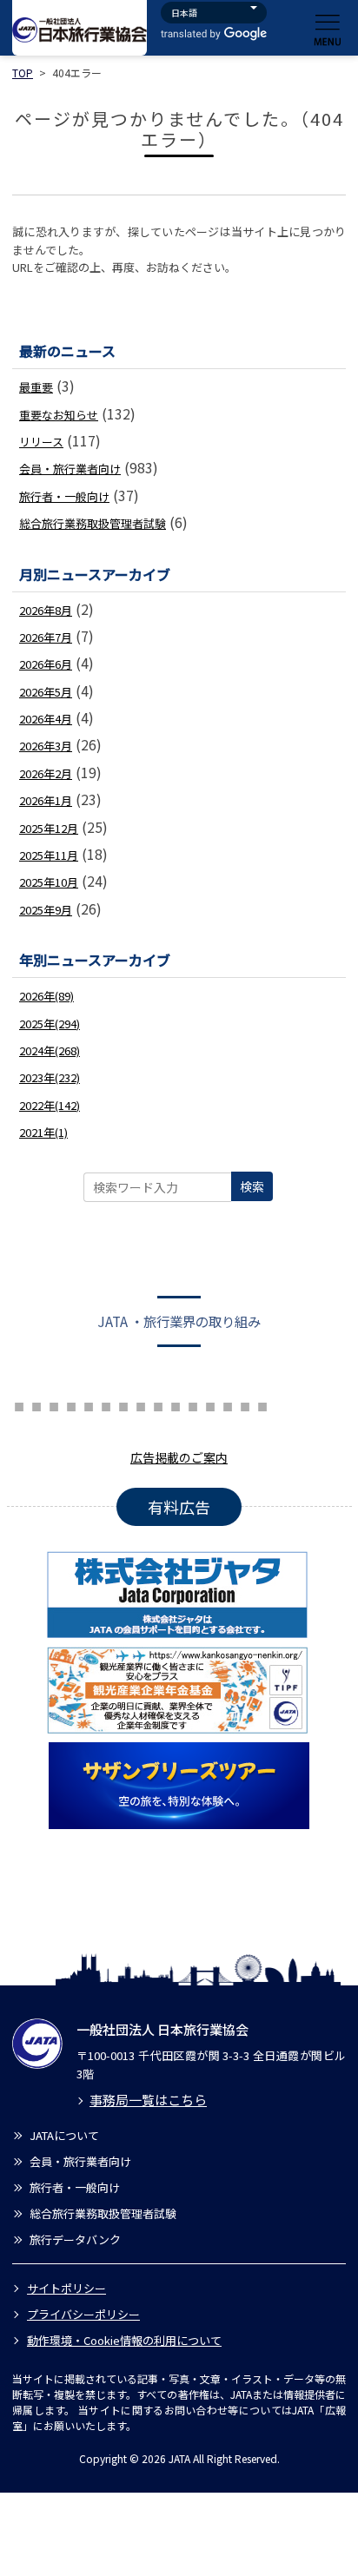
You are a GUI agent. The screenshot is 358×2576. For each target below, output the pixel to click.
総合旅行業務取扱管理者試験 (93, 523)
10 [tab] (123, 1404)
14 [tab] (193, 1404)
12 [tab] (158, 1404)
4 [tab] (19, 1404)
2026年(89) (46, 996)
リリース (41, 442)
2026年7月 (46, 637)
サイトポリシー (66, 2288)
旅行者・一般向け (64, 496)
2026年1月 (46, 800)
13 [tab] (176, 1404)
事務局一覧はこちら (148, 2100)
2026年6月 (46, 664)
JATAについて (64, 2135)
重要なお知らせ (59, 415)
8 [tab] (89, 1404)
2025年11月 (49, 855)
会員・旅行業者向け (70, 469)
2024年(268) (50, 1050)
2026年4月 (46, 719)
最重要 (36, 387)
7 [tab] (71, 1404)
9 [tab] (106, 1404)
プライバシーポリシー (83, 2314)
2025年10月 (49, 882)
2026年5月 (46, 692)
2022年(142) (50, 1105)
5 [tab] (36, 1404)
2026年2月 (46, 773)
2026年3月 (46, 746)
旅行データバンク (75, 2239)
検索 (252, 1186)
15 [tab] (210, 1404)
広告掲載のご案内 (179, 1457)
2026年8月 (46, 610)
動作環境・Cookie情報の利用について (124, 2340)
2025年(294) (50, 1024)
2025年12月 (49, 828)
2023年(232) (50, 1077)
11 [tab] (141, 1404)
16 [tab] (228, 1404)
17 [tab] (245, 1404)
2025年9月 (46, 910)
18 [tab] (262, 1404)
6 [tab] (54, 1404)
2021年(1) (43, 1132)
